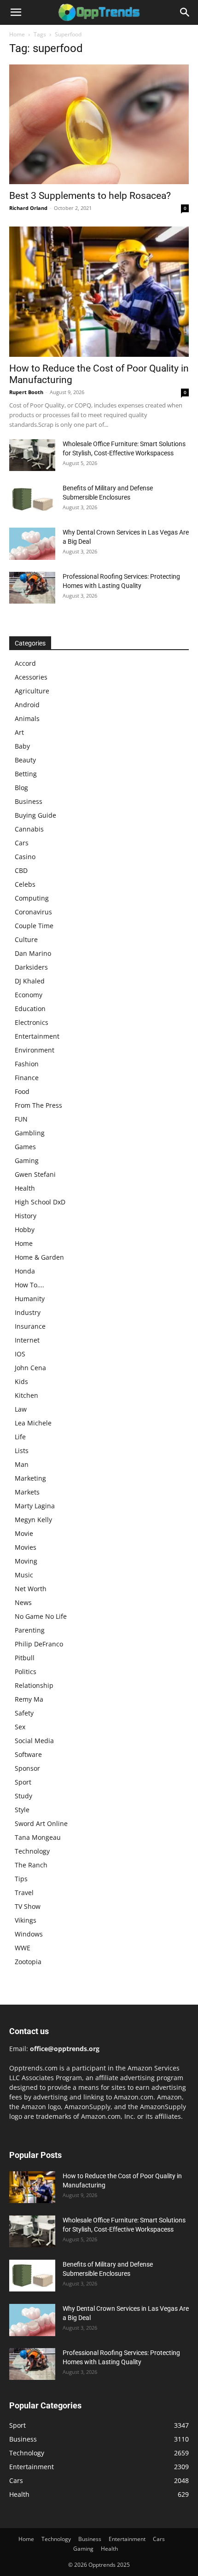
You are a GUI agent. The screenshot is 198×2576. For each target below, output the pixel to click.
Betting (26, 774)
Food (22, 1091)
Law (21, 1409)
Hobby (25, 1230)
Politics (26, 1672)
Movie (24, 1533)
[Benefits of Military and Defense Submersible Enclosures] (32, 499)
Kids (21, 1381)
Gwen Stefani (35, 1174)
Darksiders (31, 967)
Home (17, 34)
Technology (32, 1851)
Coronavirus (33, 912)
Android (27, 705)
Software (28, 1754)
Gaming (27, 1160)
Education (30, 1009)
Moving (26, 1561)
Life (20, 1437)
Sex (20, 1727)
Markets (27, 1492)
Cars (22, 843)
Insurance (30, 1326)
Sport (23, 1782)
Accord (25, 663)
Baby (22, 746)
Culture (26, 939)
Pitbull (25, 1658)
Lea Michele (33, 1423)
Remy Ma (29, 1699)
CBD (21, 870)
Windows (29, 1934)
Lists (22, 1451)
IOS (20, 1354)
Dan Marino (33, 953)
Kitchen (26, 1395)
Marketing (30, 1478)
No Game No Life (41, 1616)
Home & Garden (39, 1257)
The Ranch (31, 1865)
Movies (26, 1547)
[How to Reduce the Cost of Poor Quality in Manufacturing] (99, 292)
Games (25, 1147)
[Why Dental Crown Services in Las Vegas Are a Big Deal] (32, 544)
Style (22, 1810)
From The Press (38, 1105)
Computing (32, 898)
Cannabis (29, 829)
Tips (21, 1879)
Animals (27, 718)
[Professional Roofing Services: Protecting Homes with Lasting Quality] (32, 588)
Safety (24, 1713)
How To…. (29, 1285)
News (23, 1602)
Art (19, 732)
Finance (27, 1078)
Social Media (34, 1741)
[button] (16, 12)
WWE (23, 1948)
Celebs (25, 884)
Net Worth (31, 1589)
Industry (28, 1312)
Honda (25, 1271)
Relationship (34, 1685)
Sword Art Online (41, 1823)
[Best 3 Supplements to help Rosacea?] (99, 124)
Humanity (30, 1299)
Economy (29, 995)
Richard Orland (28, 208)
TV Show (28, 1906)
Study (23, 1796)
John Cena (30, 1368)
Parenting (30, 1630)
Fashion (27, 1064)
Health (25, 1188)
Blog (21, 788)
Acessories (31, 677)
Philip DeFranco (39, 1644)
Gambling (30, 1133)
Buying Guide (35, 815)
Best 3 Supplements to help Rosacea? (90, 196)
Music (24, 1575)
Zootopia (28, 1962)
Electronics (32, 1022)
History (26, 1216)
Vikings (26, 1920)
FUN (21, 1119)
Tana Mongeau (38, 1837)
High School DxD (40, 1202)
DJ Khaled (30, 981)
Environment (35, 1050)
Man (22, 1464)
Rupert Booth (26, 392)
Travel (24, 1893)
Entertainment (37, 1036)
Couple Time (34, 926)
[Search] (185, 12)
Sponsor (27, 1768)
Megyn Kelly (33, 1520)
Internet (27, 1340)
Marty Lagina (35, 1506)
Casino (25, 857)
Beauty (25, 760)
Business (29, 801)
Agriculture (32, 691)
